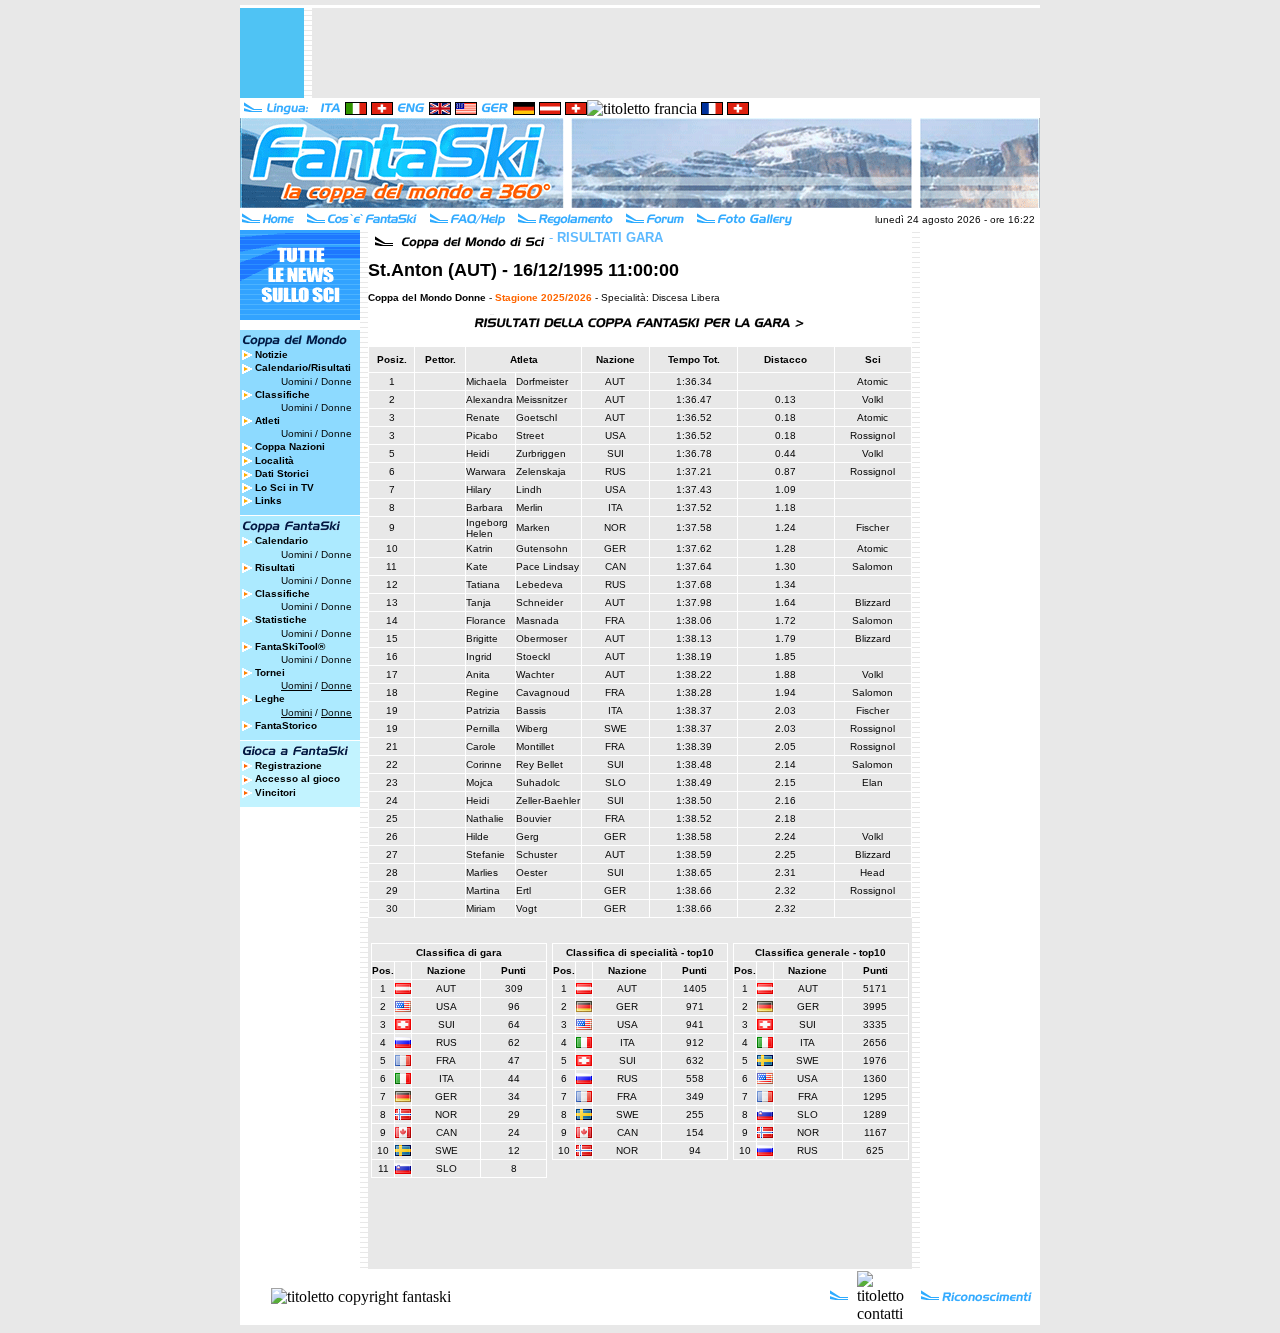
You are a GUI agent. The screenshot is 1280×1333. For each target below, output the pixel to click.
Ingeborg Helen (487, 528)
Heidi (477, 453)
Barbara (484, 507)
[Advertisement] (676, 53)
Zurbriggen (541, 453)
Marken (533, 527)
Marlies (482, 872)
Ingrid (479, 656)
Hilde (477, 836)
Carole (481, 746)
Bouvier (533, 818)
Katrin (479, 548)
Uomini (296, 381)
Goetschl (536, 417)
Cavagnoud (543, 692)
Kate (477, 566)
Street (530, 435)
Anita (478, 674)
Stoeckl (533, 656)
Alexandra (489, 399)
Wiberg (532, 728)
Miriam (480, 908)
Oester (531, 872)
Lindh (529, 489)
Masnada (537, 620)
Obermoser (541, 638)
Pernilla (483, 728)
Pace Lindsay (547, 566)
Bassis (531, 710)
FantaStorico (286, 725)
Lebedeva (539, 584)
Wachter (535, 674)
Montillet (535, 746)
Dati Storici (282, 473)
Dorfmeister (542, 381)
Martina (483, 890)
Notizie (271, 354)
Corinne (484, 764)
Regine (482, 692)
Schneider (539, 602)
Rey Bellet (539, 764)
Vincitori (275, 792)
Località (274, 460)
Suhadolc (538, 782)
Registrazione (288, 765)
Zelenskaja (541, 471)
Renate (483, 417)
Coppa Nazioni (290, 446)
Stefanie (485, 854)
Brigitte (482, 638)
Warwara (486, 471)
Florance (486, 620)
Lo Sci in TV (284, 487)
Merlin (529, 507)
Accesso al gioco (297, 778)
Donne (336, 381)
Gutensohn (542, 548)
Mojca (479, 782)
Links (268, 500)
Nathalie (485, 818)
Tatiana (483, 584)
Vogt (526, 908)
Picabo (482, 435)
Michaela (486, 381)
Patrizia (483, 710)
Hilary (478, 489)
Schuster (536, 854)
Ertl (523, 890)
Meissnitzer (541, 399)
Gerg (527, 836)
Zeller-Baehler (548, 800)
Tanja (478, 602)
